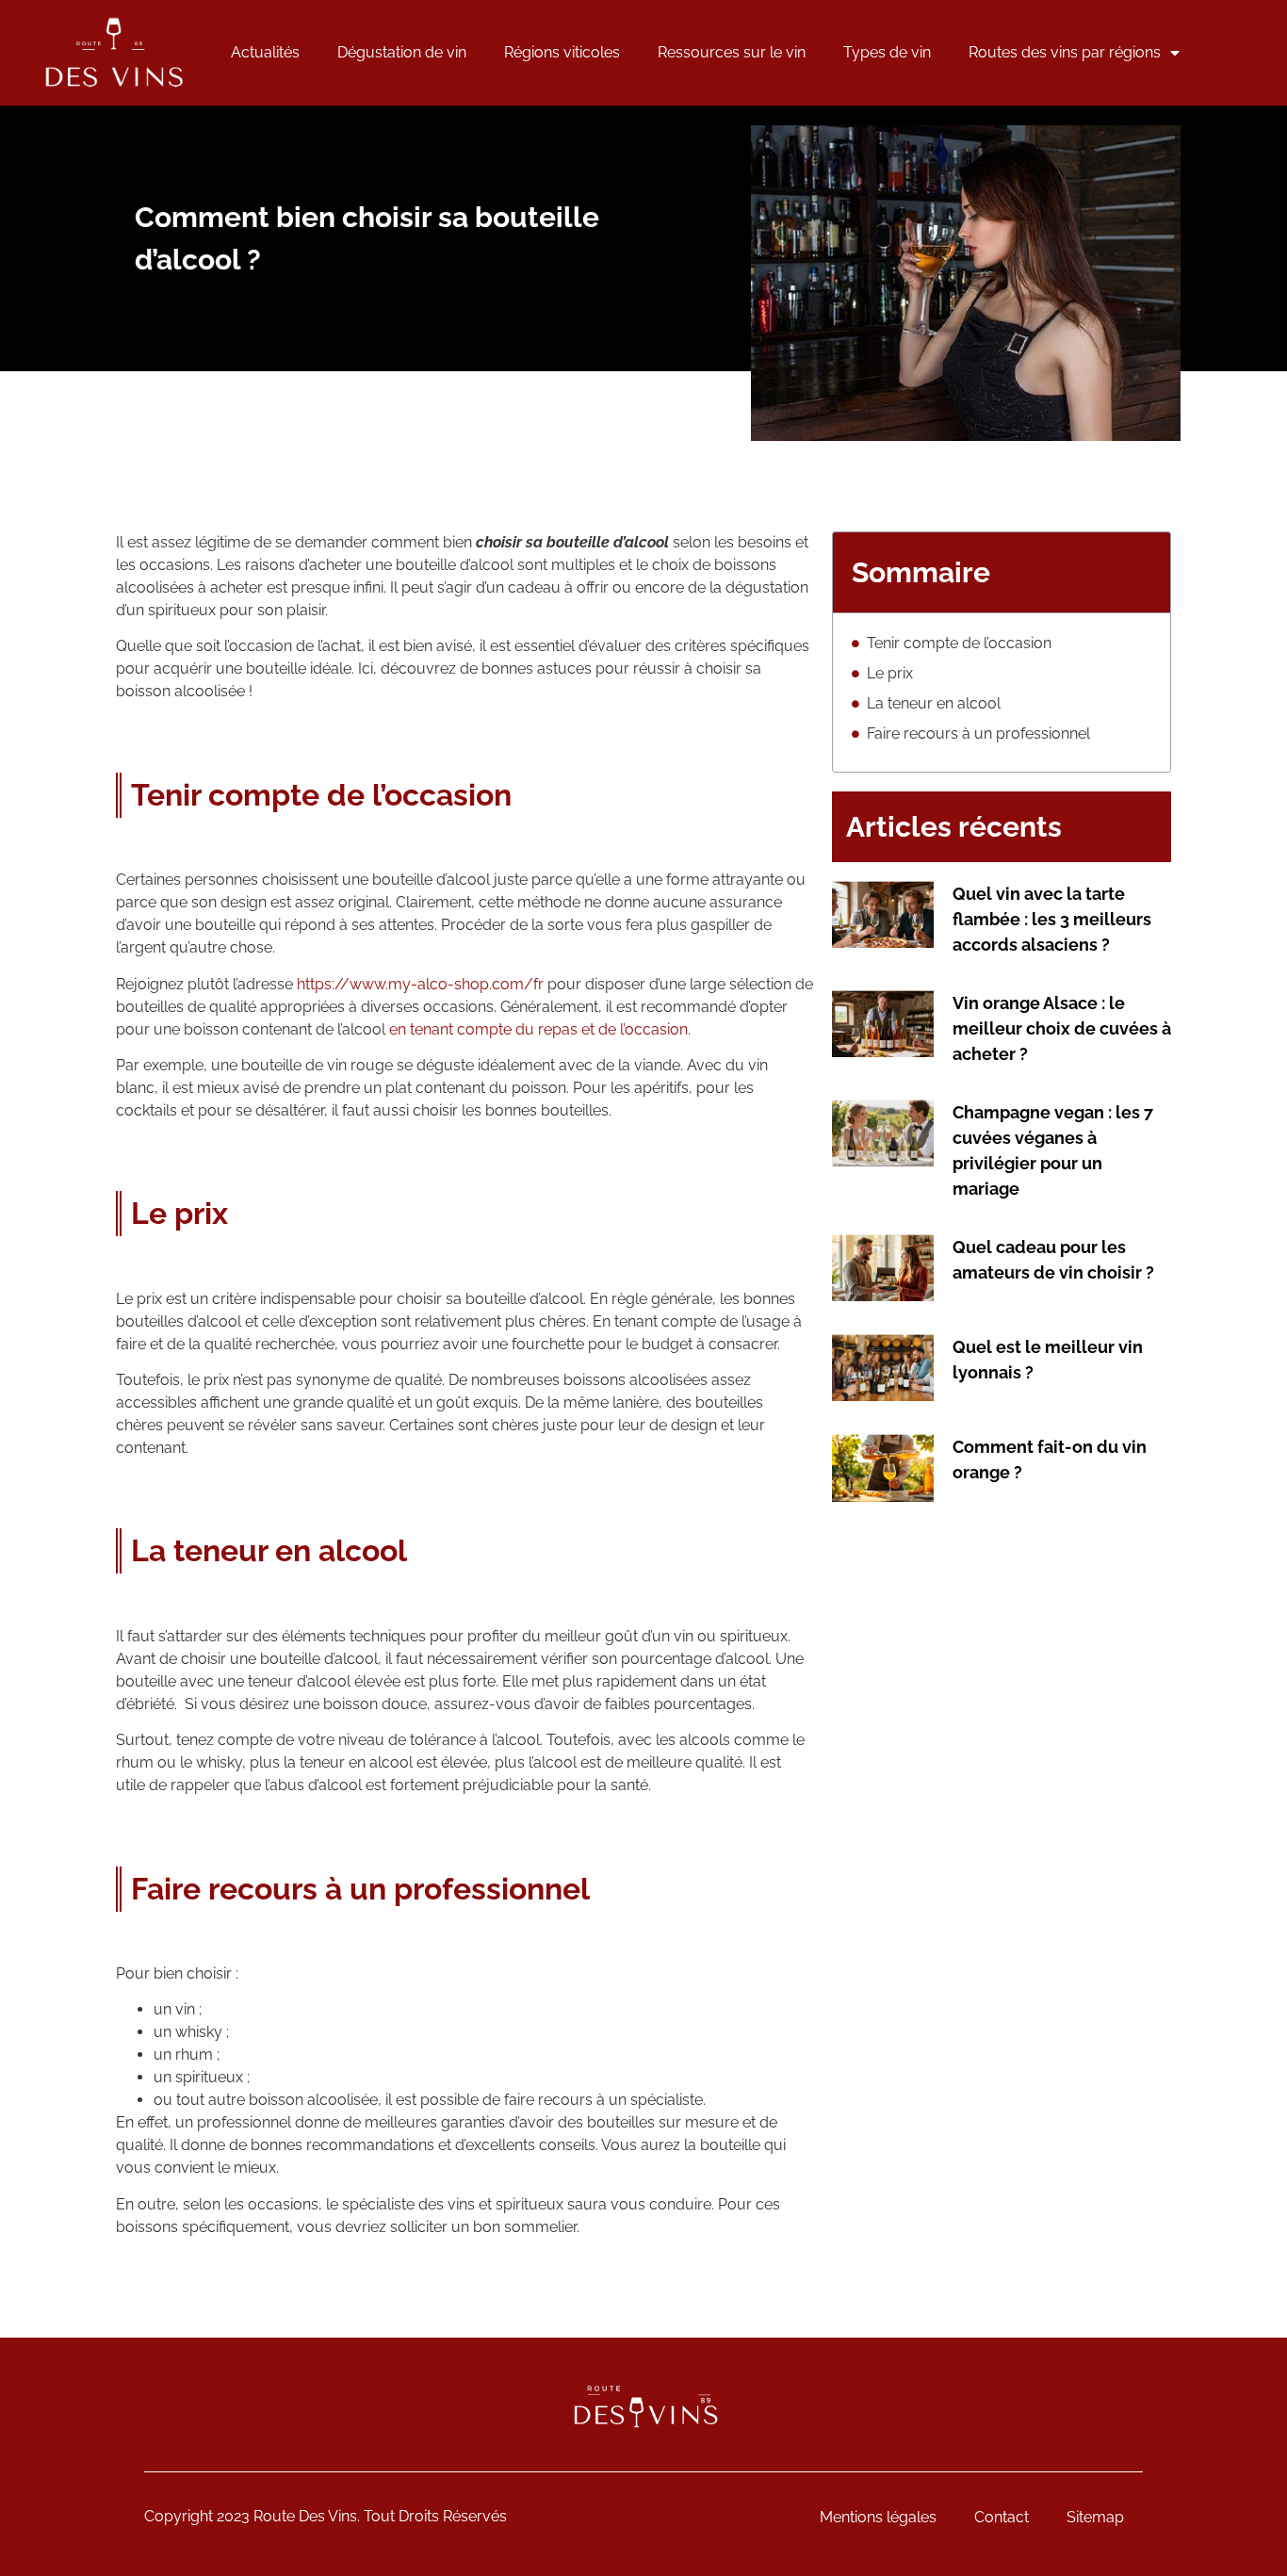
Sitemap (1095, 2517)
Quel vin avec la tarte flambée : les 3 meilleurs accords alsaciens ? (1052, 919)
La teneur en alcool (934, 703)
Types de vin (887, 52)
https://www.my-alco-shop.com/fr (420, 984)
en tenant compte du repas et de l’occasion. (540, 1029)
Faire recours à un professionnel (978, 734)
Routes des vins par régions (1065, 52)
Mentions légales (878, 2517)
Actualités (265, 52)
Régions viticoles (562, 52)
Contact (1002, 2517)
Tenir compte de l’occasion (959, 643)
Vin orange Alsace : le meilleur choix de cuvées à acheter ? (1062, 1028)
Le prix (890, 673)
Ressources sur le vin (732, 52)
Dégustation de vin (402, 52)
